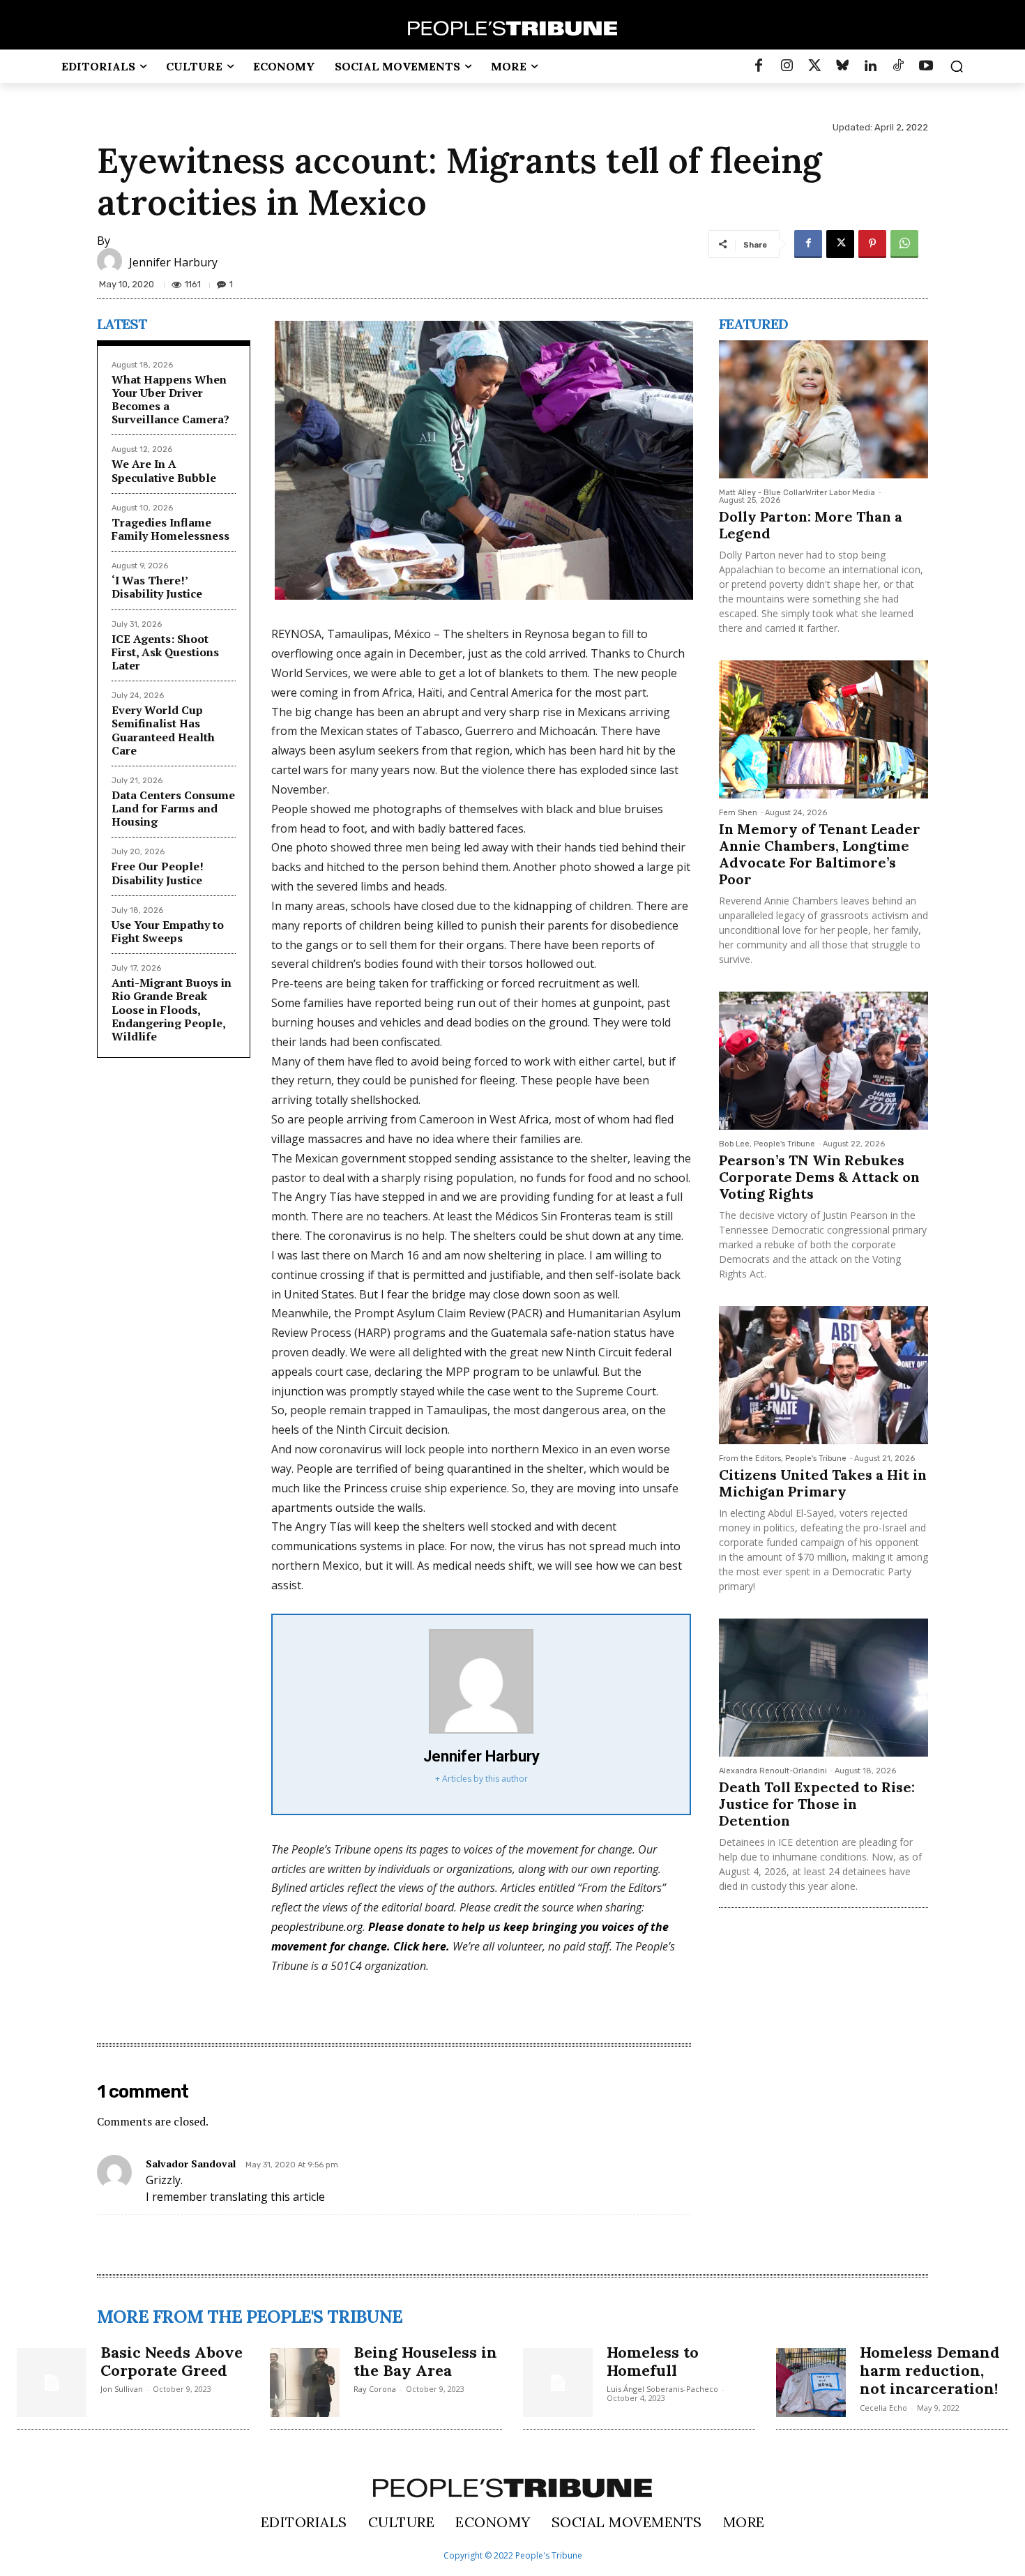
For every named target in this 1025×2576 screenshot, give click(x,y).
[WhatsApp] (904, 244)
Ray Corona (375, 2389)
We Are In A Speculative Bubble (164, 470)
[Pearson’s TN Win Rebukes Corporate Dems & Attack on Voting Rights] (823, 1061)
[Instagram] (787, 66)
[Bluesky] (842, 66)
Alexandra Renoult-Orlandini (773, 1771)
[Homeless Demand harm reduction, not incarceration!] (811, 2383)
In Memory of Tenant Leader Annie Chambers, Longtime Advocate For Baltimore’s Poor (820, 854)
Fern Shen (738, 813)
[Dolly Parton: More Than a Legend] (823, 409)
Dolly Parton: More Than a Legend (811, 525)
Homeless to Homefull (653, 2361)
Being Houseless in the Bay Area (425, 2361)
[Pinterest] (872, 244)
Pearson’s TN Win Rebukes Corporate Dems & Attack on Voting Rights (819, 1177)
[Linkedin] (870, 66)
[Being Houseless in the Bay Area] (305, 2383)
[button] (957, 66)
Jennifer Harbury (173, 262)
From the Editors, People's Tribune (783, 1459)
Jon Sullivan (122, 2389)
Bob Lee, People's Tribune (767, 1144)
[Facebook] (759, 66)
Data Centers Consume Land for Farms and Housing (173, 808)
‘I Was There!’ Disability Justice (157, 587)
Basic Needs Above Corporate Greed (172, 2361)
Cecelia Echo (883, 2408)
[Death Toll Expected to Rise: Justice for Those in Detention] (823, 1688)
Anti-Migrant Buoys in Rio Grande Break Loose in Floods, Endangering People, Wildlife (172, 1009)
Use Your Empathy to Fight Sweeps (168, 931)
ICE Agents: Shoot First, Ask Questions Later (165, 652)
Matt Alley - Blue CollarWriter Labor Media (797, 493)
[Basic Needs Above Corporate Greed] (52, 2383)
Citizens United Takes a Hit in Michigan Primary (823, 1483)
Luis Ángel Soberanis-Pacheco (662, 2389)
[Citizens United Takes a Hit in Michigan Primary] (823, 1375)
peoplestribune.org (317, 1927)
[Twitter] (814, 66)
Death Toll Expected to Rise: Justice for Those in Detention (817, 1804)
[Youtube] (926, 66)
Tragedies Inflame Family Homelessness (170, 529)
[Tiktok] (898, 66)
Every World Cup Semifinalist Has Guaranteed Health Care (163, 730)
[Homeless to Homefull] (558, 2383)
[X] (840, 244)
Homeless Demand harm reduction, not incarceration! (930, 2371)
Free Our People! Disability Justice (158, 873)
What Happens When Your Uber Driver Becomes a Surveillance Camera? (170, 400)
